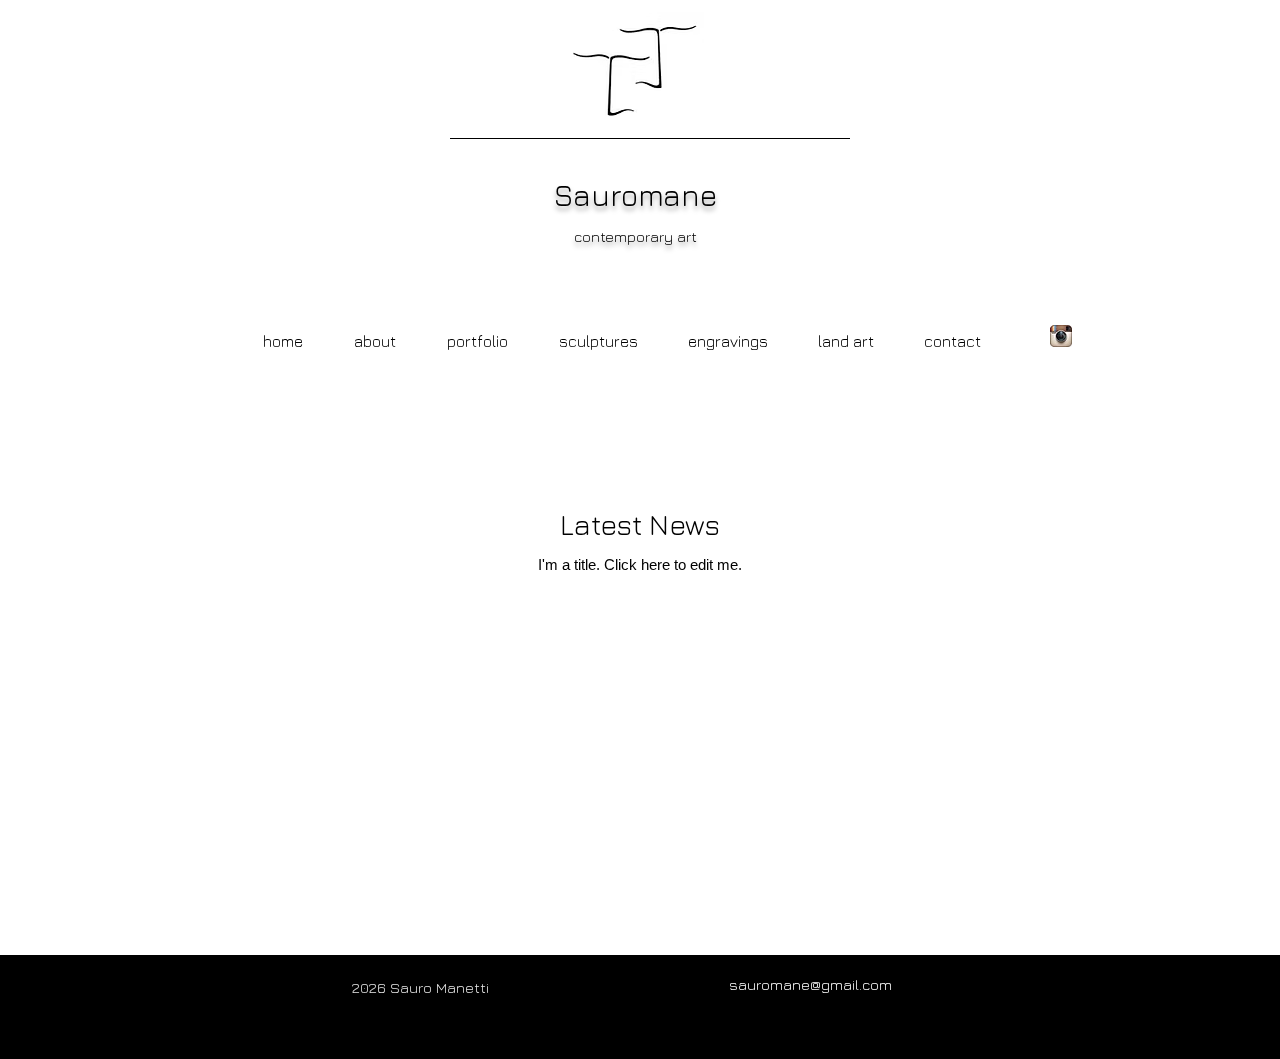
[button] (728, 332)
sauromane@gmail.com (810, 984)
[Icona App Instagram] (1061, 336)
